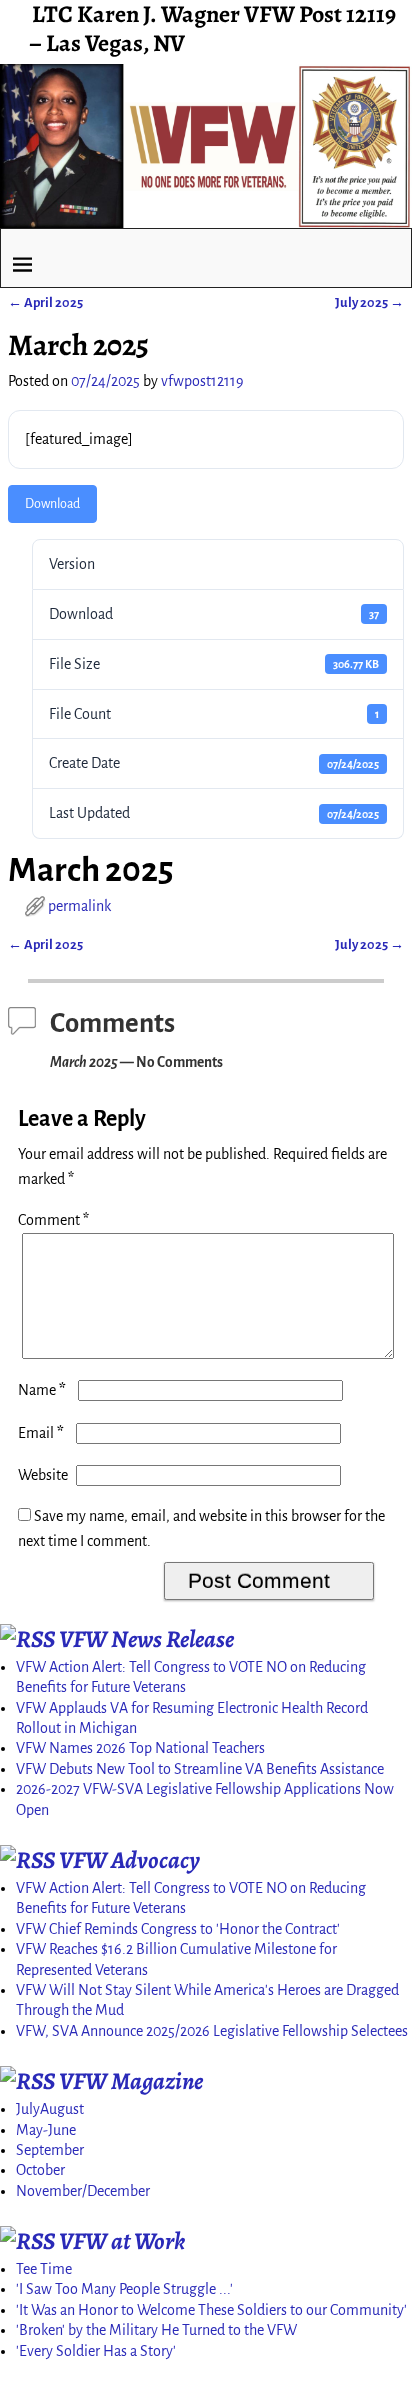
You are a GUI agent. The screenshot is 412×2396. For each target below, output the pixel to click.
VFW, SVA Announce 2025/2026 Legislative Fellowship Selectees (212, 2031)
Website (43, 1475)
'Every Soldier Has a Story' (96, 2351)
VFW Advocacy (129, 1860)
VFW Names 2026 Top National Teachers (140, 1748)
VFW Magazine (131, 2081)
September (50, 2150)
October (40, 2170)
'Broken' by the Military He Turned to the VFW (156, 2330)
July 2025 (369, 302)
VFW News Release (146, 1639)
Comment (53, 1220)
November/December (83, 2191)
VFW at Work (122, 2241)
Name (42, 1390)
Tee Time (44, 2269)
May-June (46, 2130)
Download (52, 504)
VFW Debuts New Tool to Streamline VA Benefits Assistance (200, 1769)
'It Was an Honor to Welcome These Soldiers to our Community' (211, 2310)
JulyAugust (50, 2109)
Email (41, 1433)
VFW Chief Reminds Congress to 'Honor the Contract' (178, 1929)
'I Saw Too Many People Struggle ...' (124, 2289)
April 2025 (45, 302)
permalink (79, 906)
